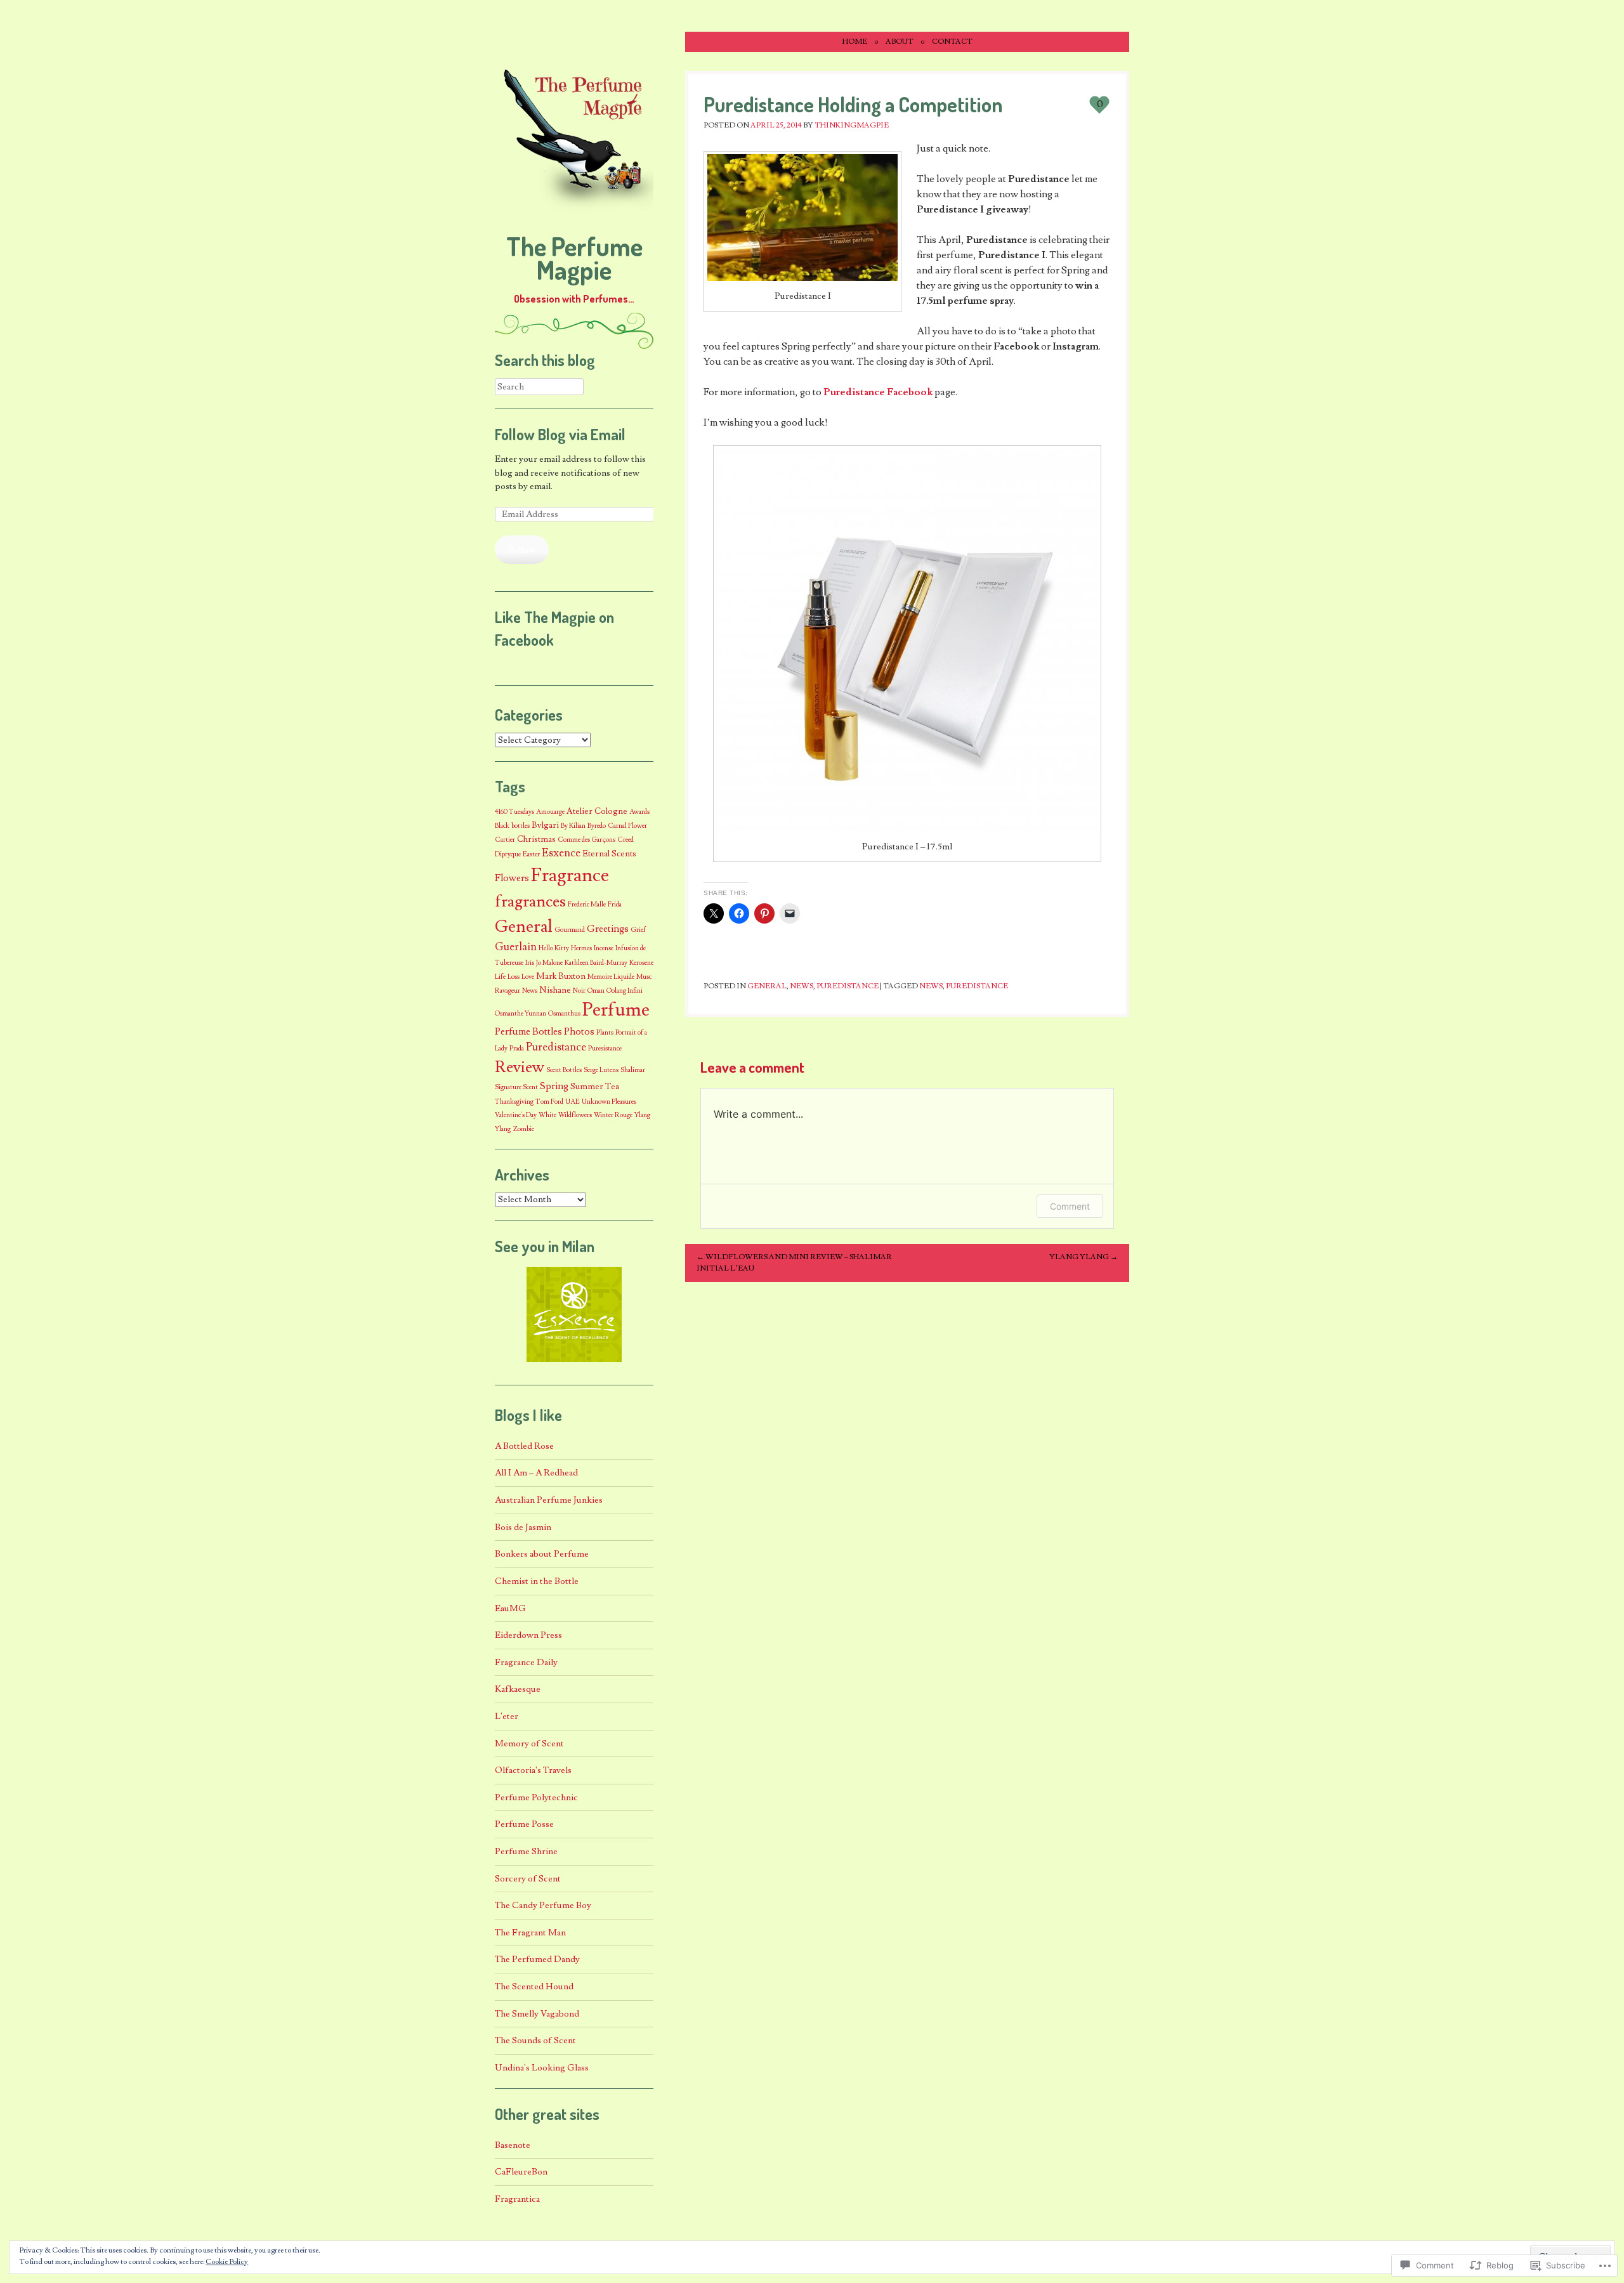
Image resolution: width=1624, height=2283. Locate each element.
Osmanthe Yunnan (521, 1014)
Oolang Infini (625, 991)
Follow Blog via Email (560, 434)
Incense (604, 948)
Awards (639, 812)
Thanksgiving (514, 1102)
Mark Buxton (561, 976)
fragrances (530, 902)
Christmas (536, 839)
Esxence (561, 853)
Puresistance (605, 1049)
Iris (530, 963)
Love (528, 977)
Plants (605, 1033)
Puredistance (848, 986)
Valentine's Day (516, 1115)
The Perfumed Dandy (537, 1959)
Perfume (616, 1010)
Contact (952, 42)
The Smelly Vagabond (537, 2014)
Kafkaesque (518, 1689)
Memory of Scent (529, 1743)
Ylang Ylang (1084, 1257)
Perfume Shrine (526, 1851)
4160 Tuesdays (514, 812)
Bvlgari (545, 825)
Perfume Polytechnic (536, 1797)
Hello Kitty (554, 948)
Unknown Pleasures (609, 1102)
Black (502, 826)
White (547, 1115)
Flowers (512, 878)
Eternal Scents (609, 854)
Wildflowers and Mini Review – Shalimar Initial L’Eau (794, 1263)
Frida (615, 905)
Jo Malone (549, 963)
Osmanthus (564, 1014)
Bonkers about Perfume (542, 1554)
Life (500, 977)
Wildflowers (575, 1115)
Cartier (505, 840)
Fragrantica (517, 2199)
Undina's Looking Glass (542, 2068)
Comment (1070, 1206)
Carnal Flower (627, 826)
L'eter (507, 1716)
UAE (573, 1102)
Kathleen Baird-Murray (596, 963)
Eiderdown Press (528, 1635)
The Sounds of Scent (535, 2040)
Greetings (608, 929)
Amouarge (550, 812)
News (802, 986)
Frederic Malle (587, 905)
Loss (514, 977)
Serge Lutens (601, 1070)
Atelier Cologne (597, 811)
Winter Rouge (613, 1115)
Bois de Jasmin (523, 1527)
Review (520, 1067)
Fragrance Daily (526, 1662)
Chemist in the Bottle (537, 1581)
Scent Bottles (564, 1070)
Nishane (555, 990)
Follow (522, 550)
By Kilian (573, 826)
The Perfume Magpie (574, 258)
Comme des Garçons (586, 840)
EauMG (510, 1608)
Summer (587, 1087)
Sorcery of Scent (528, 1879)
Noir (579, 991)
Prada (517, 1049)
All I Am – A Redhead (536, 1473)
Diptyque (508, 854)
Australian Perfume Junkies (549, 1500)
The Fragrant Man (530, 1933)
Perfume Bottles (528, 1031)
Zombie (523, 1129)
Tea (612, 1087)
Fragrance (570, 875)
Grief (638, 930)
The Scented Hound (534, 1986)
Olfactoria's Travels (533, 1770)
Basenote (513, 2145)
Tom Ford (549, 1102)
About (900, 42)
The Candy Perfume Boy (543, 1905)
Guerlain (516, 947)
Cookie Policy (227, 2262)
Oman (596, 991)
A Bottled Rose (524, 1446)
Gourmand (570, 930)
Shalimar (633, 1070)
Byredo (597, 826)
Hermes (581, 948)
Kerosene (641, 963)
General (767, 986)
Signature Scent (516, 1087)
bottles (521, 826)
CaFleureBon (521, 2172)
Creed (625, 840)
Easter (531, 854)
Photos (579, 1031)
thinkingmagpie (852, 125)
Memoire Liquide (611, 977)
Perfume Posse (524, 1824)
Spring (554, 1086)
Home (855, 42)
